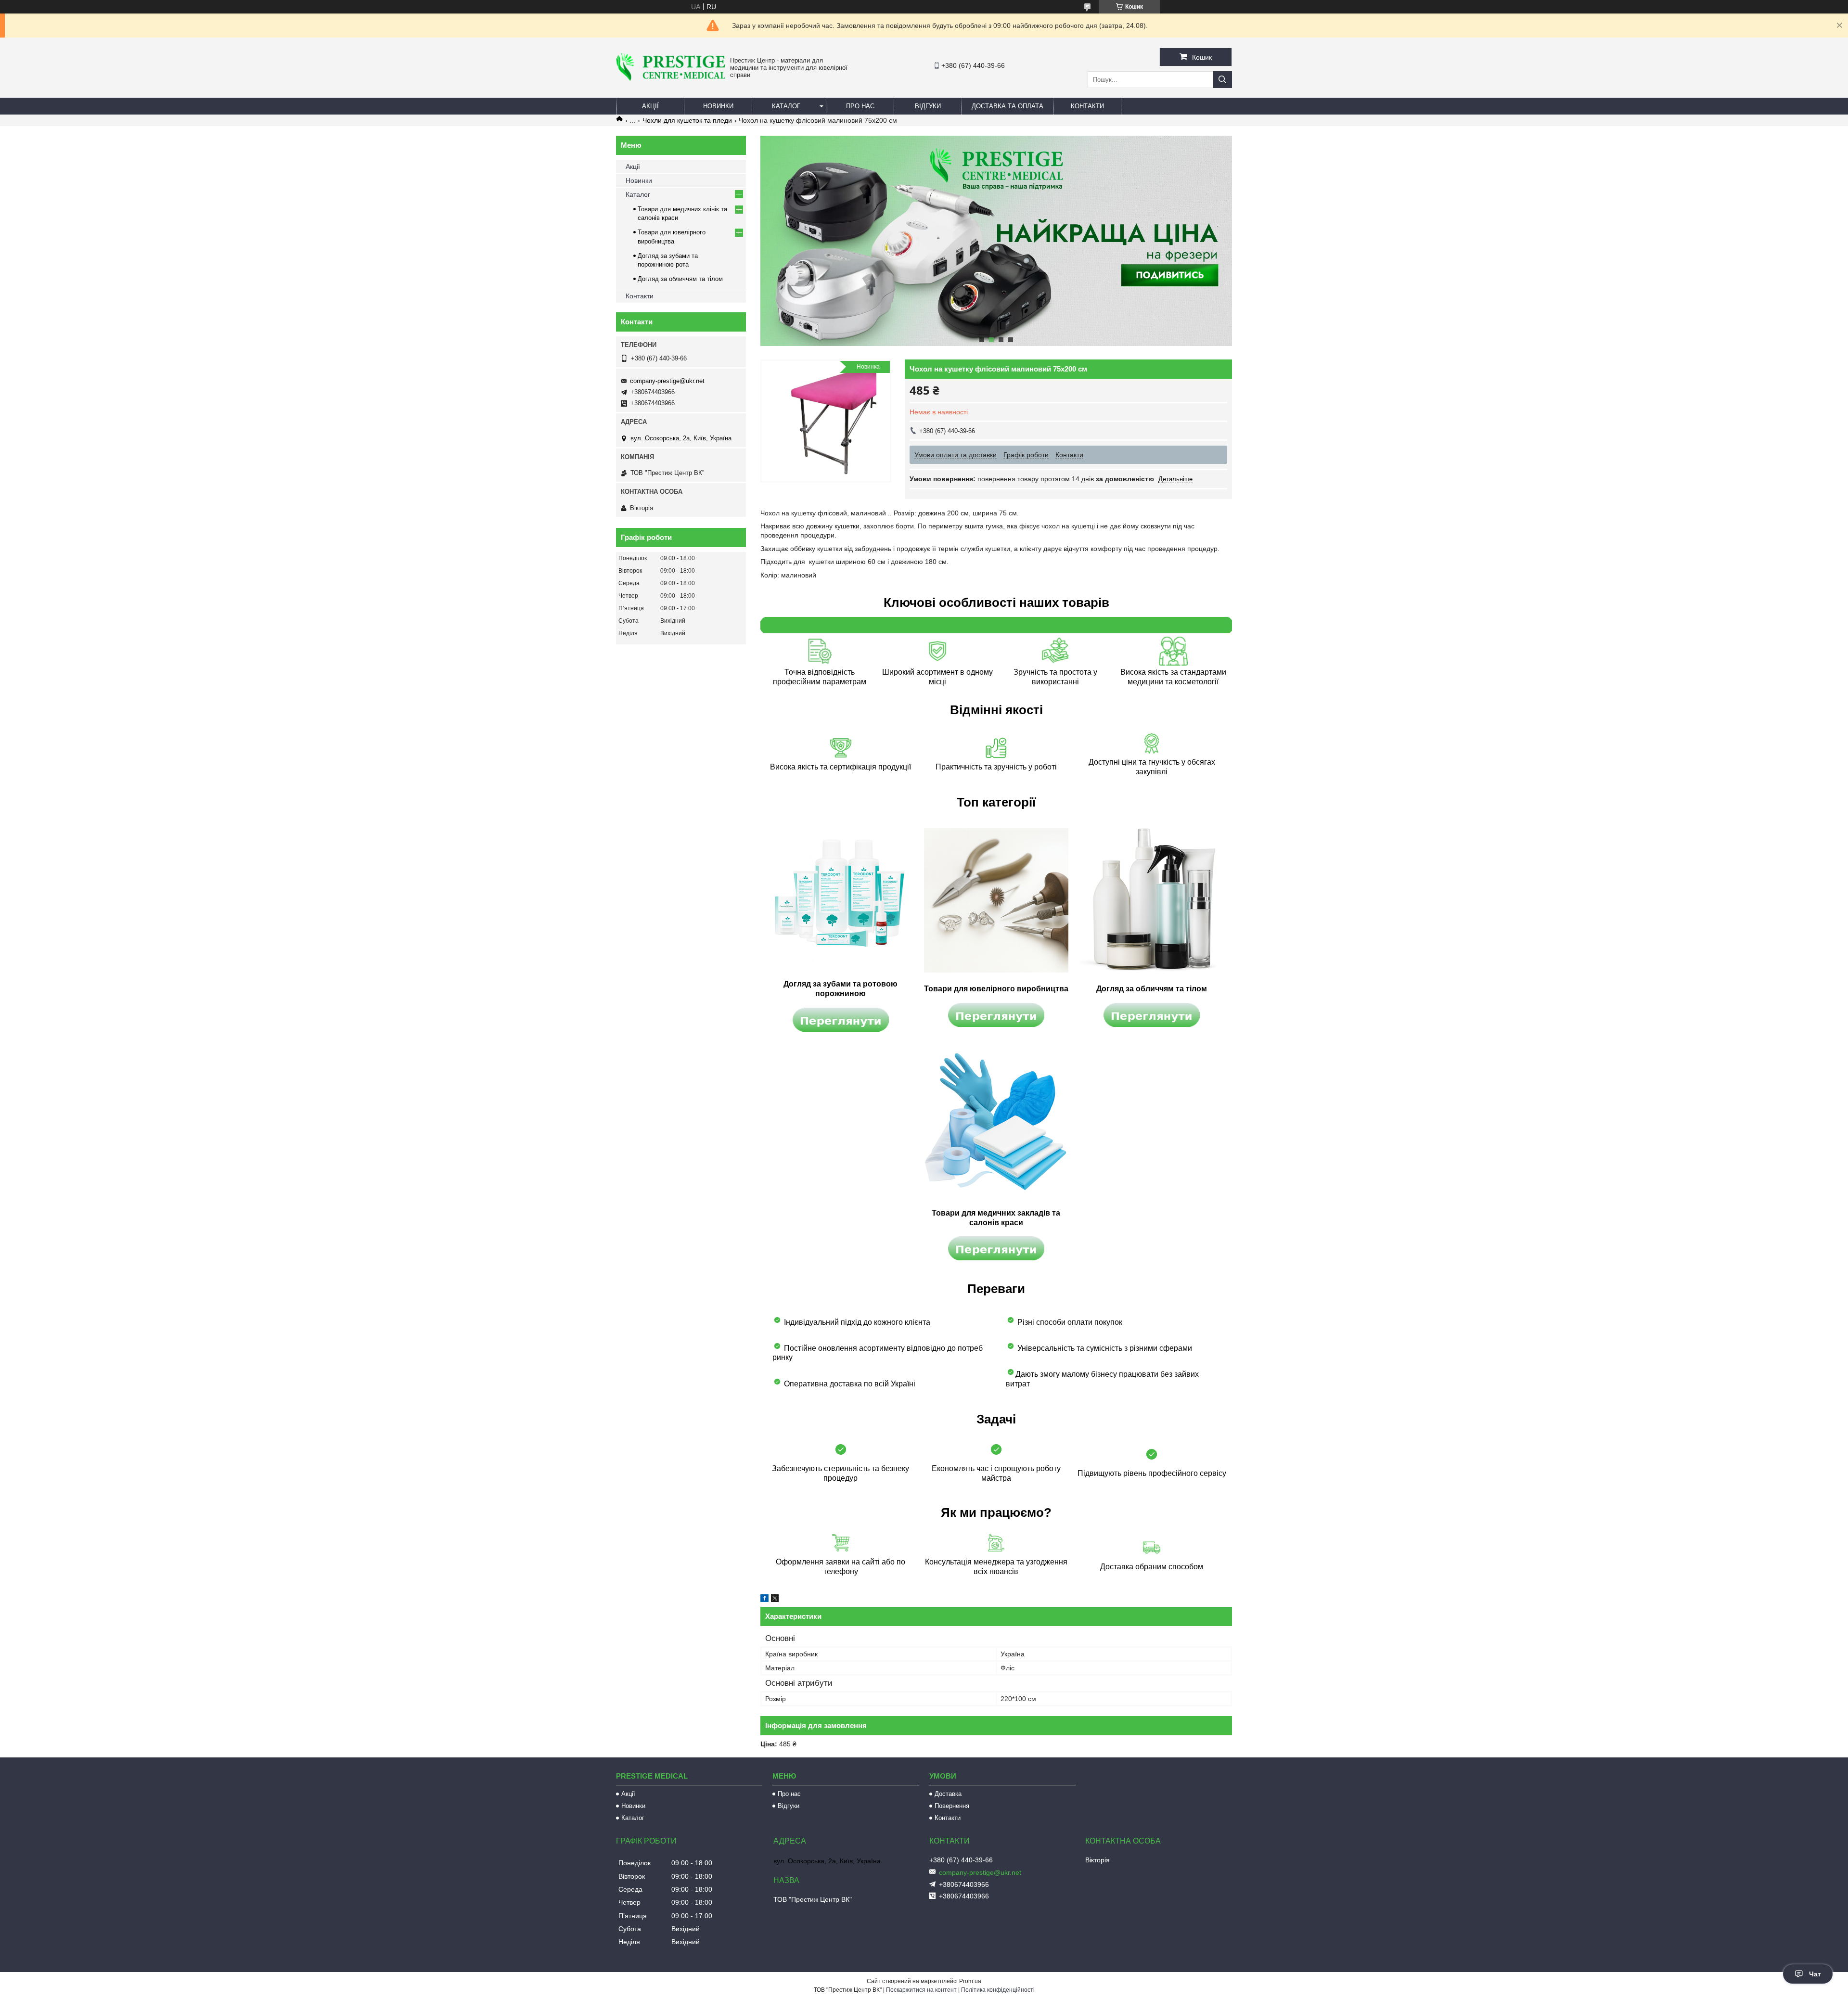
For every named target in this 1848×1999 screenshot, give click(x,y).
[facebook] (764, 1600)
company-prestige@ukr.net (667, 381)
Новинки (718, 106)
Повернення (952, 1806)
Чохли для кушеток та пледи (687, 120)
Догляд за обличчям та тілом (680, 279)
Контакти (1087, 106)
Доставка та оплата (1007, 106)
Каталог (786, 106)
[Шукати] (1222, 80)
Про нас (860, 106)
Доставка (948, 1794)
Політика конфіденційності (998, 1990)
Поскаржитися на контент (921, 1990)
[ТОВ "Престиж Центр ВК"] (671, 78)
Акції (650, 106)
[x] (775, 1600)
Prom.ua (970, 1981)
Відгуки (928, 106)
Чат (1815, 1974)
